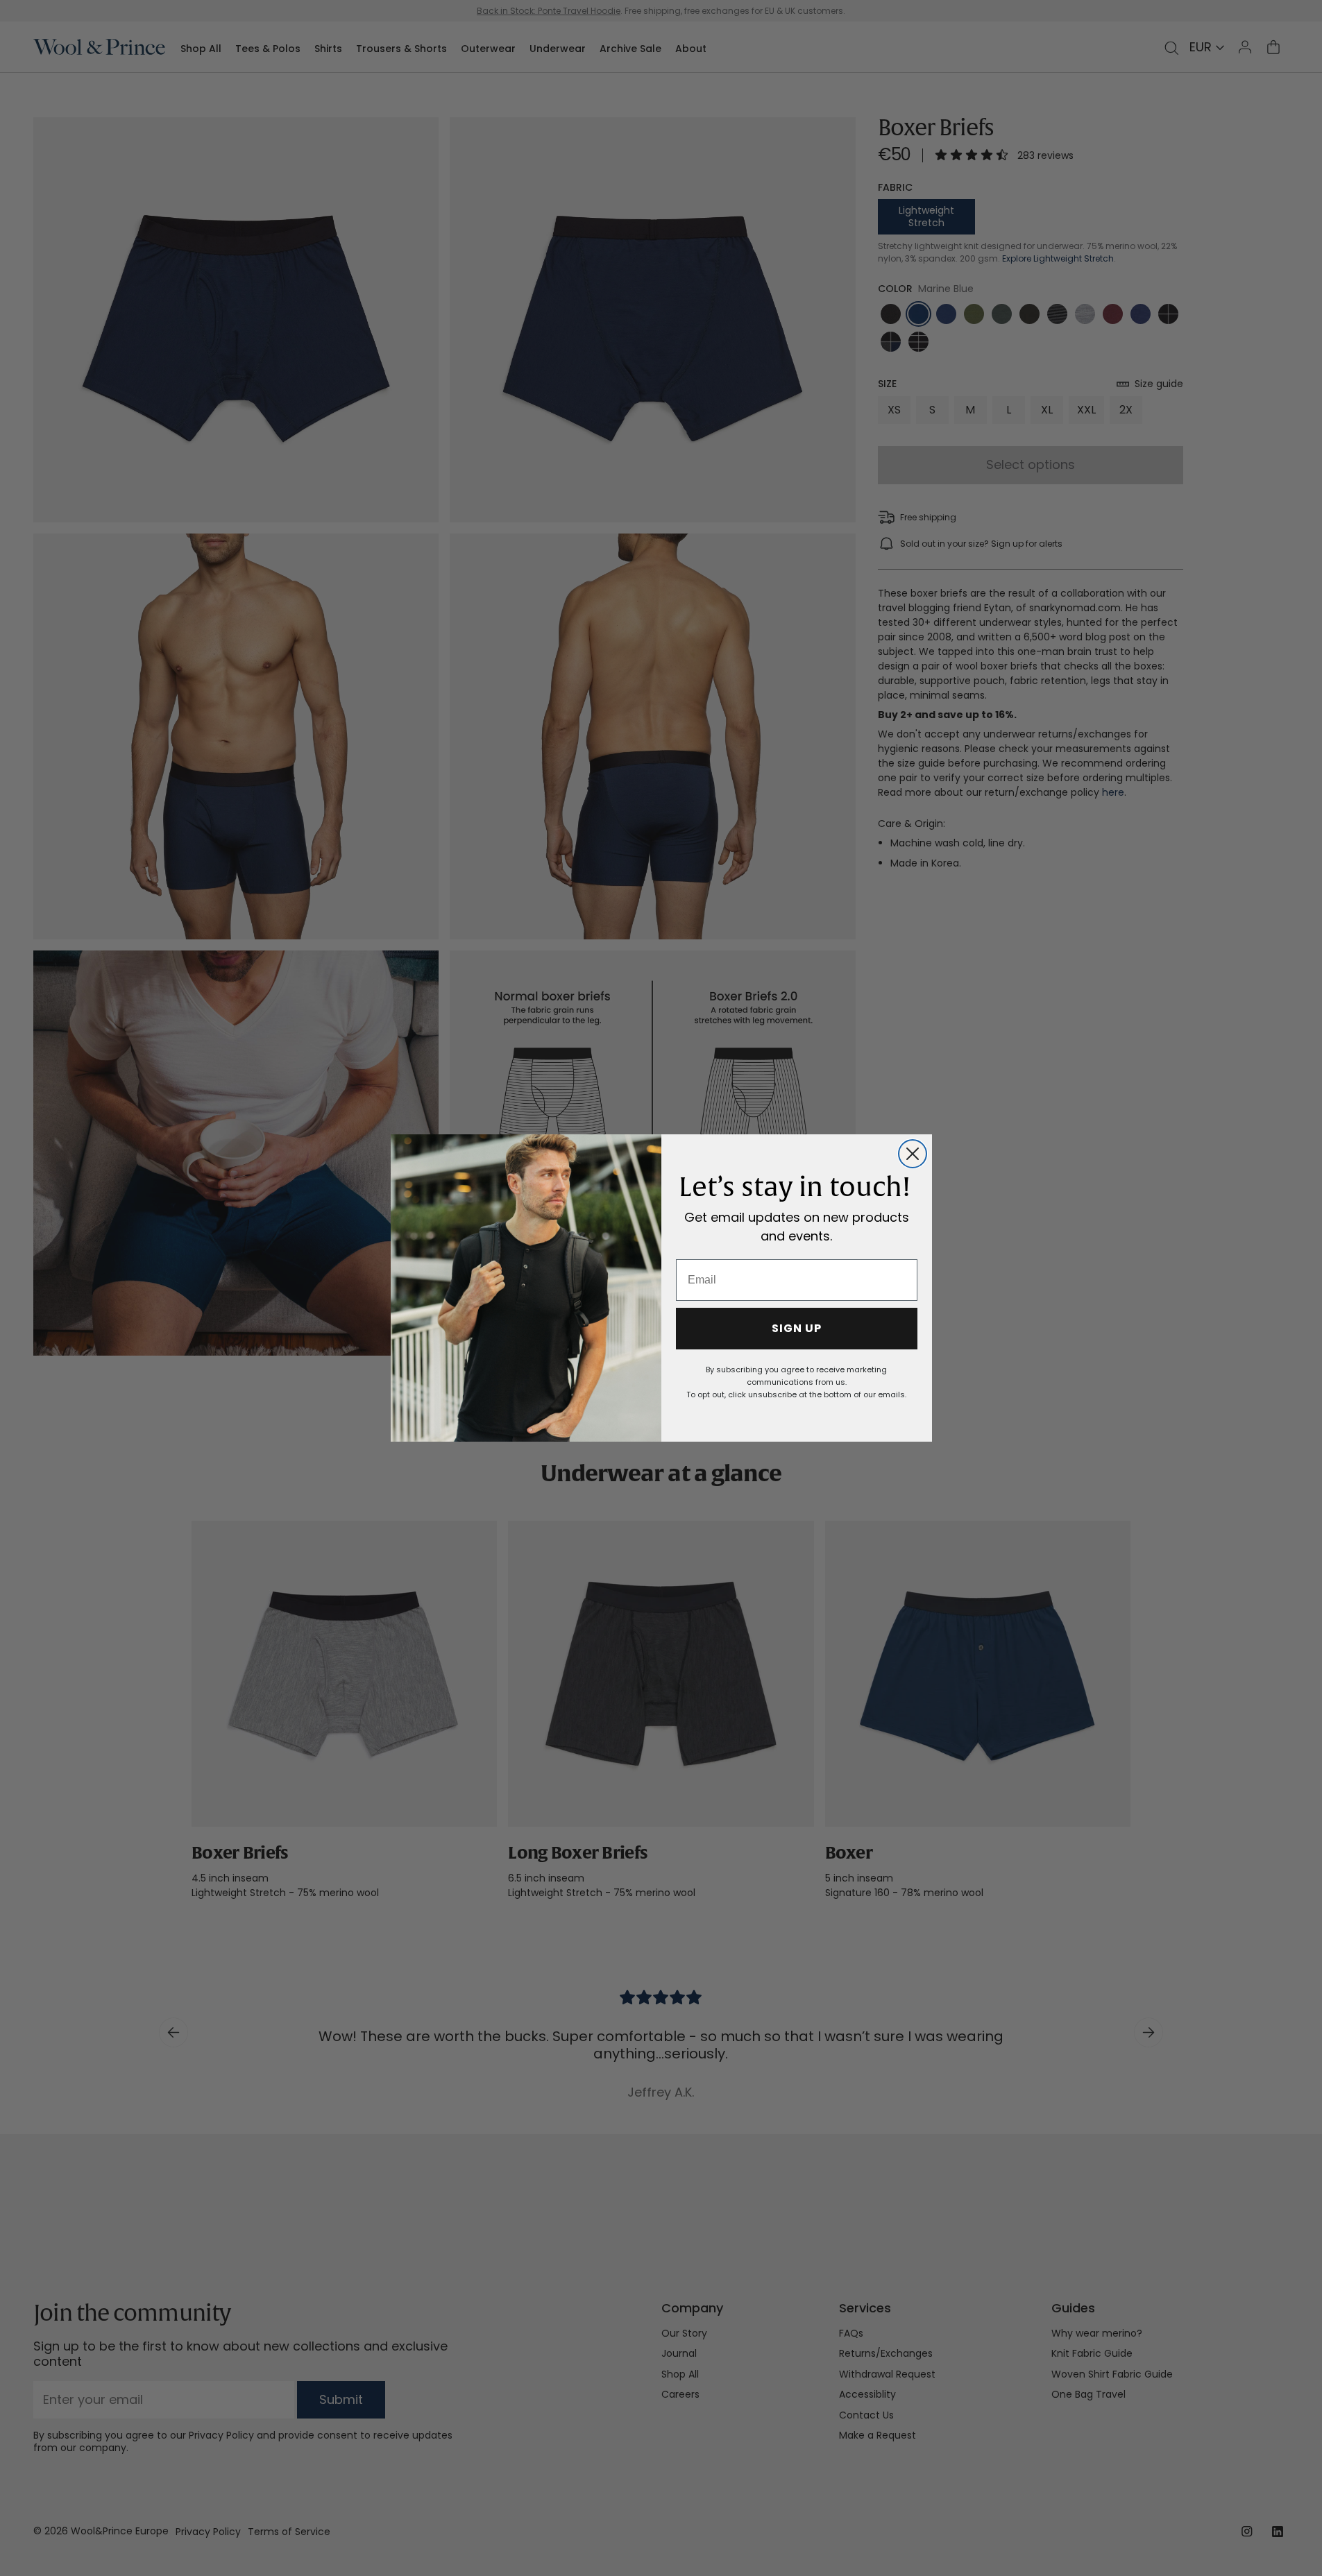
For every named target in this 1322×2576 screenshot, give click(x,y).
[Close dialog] (913, 1154)
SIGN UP (797, 1328)
